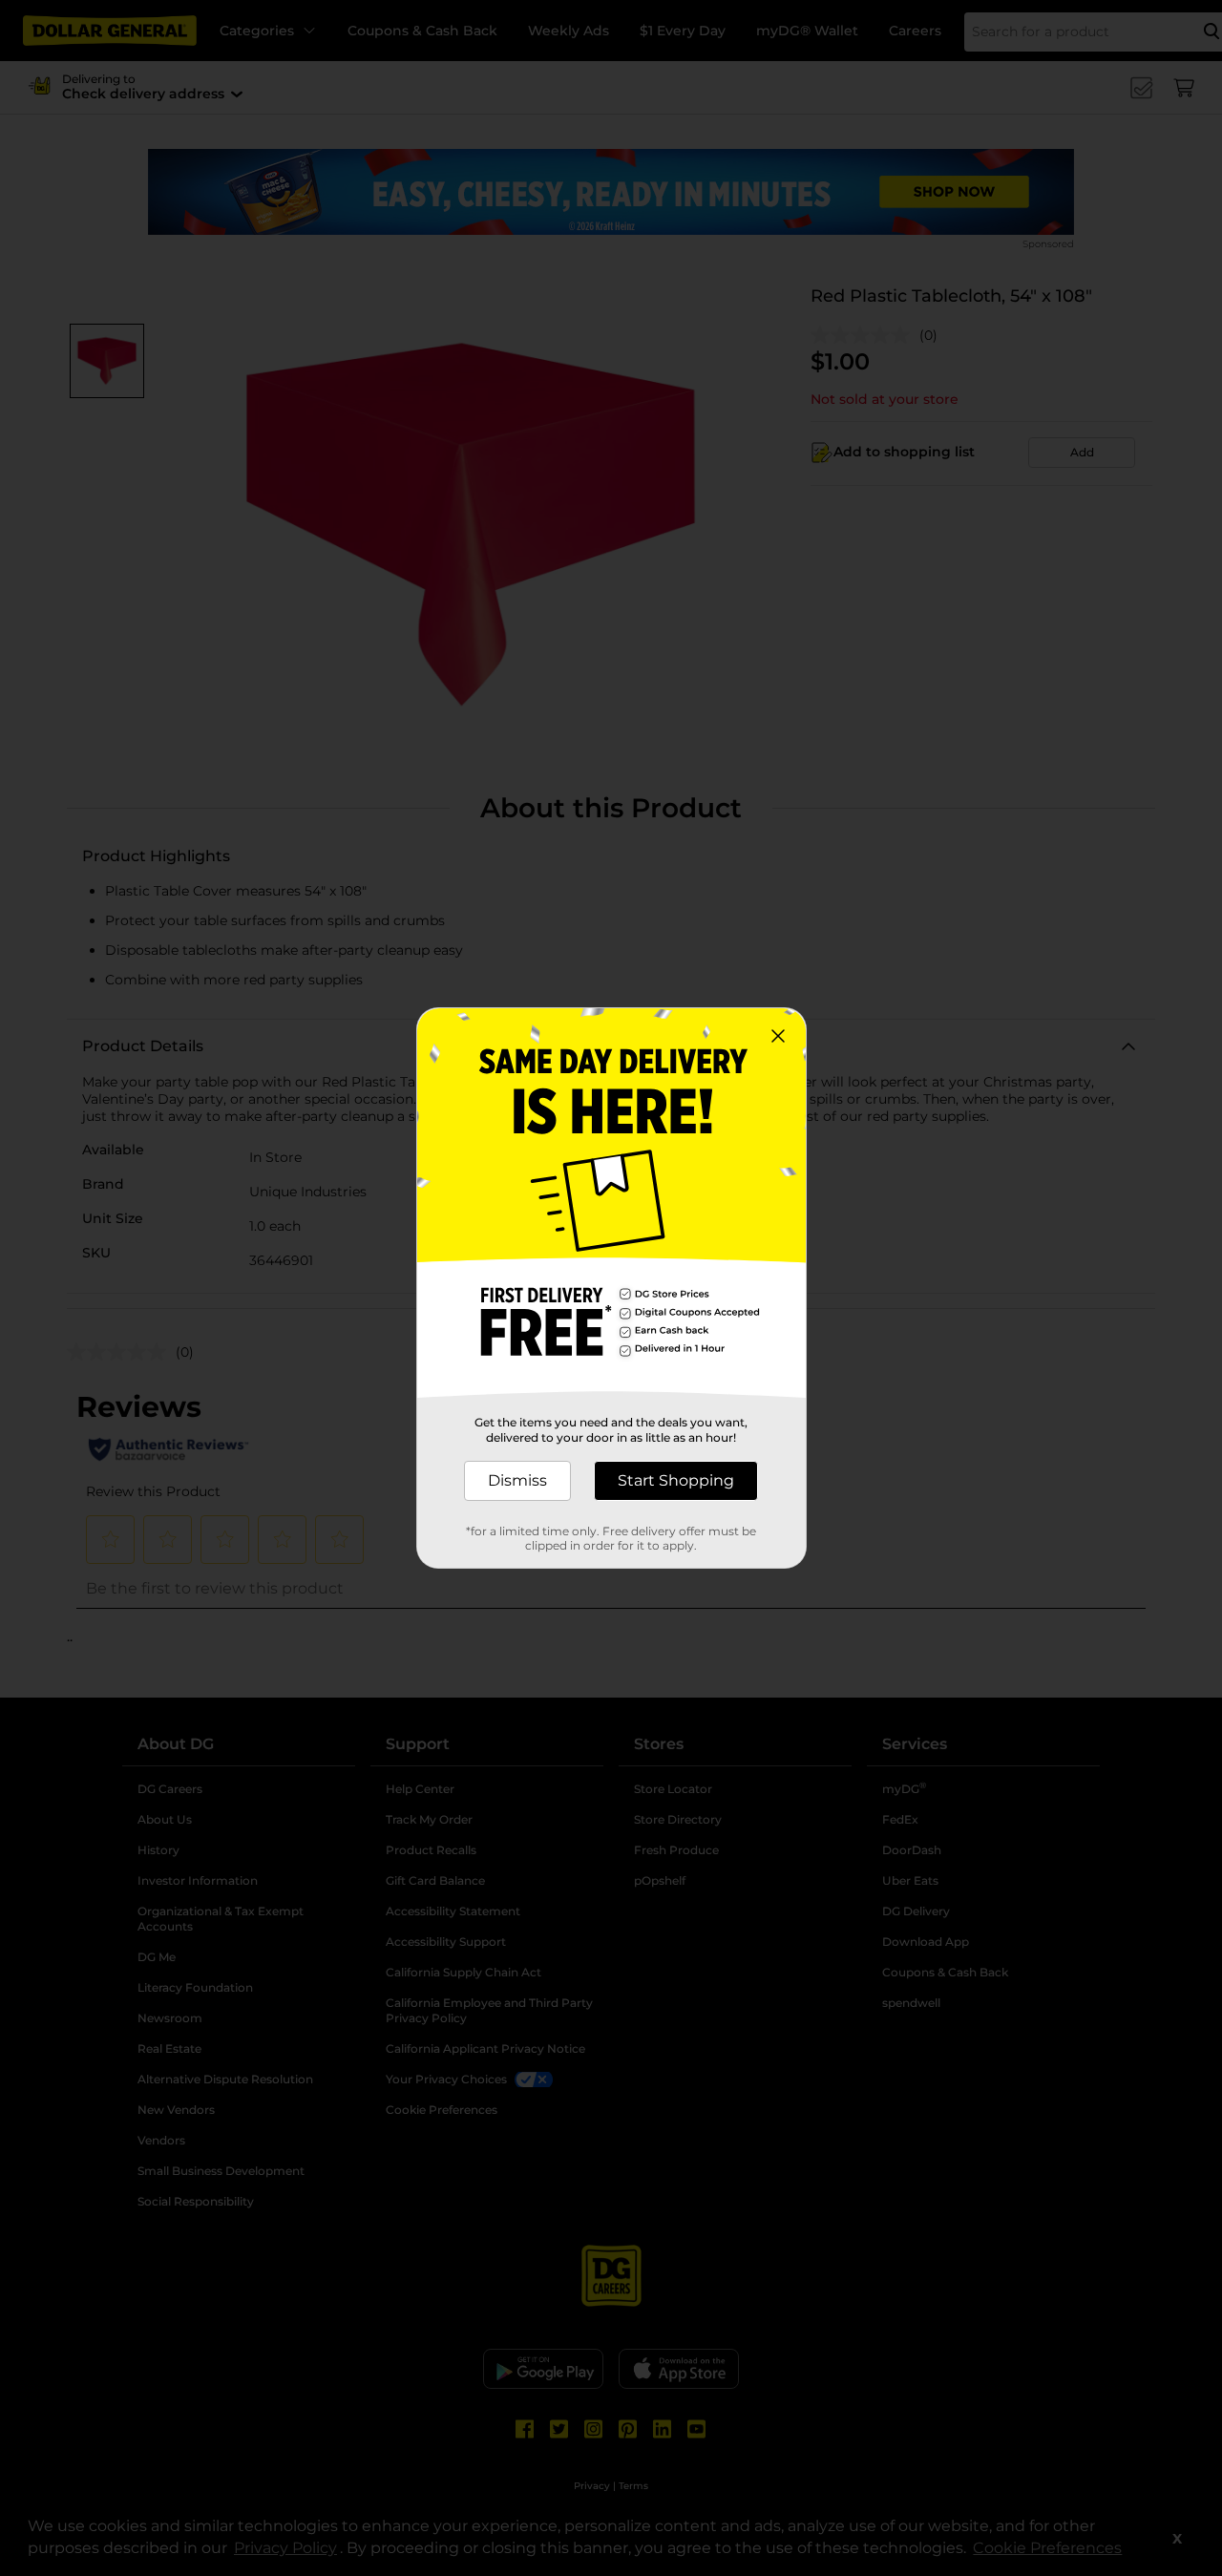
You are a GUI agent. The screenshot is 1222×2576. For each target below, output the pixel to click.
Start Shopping (676, 1480)
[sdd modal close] (778, 1036)
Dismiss (517, 1480)
